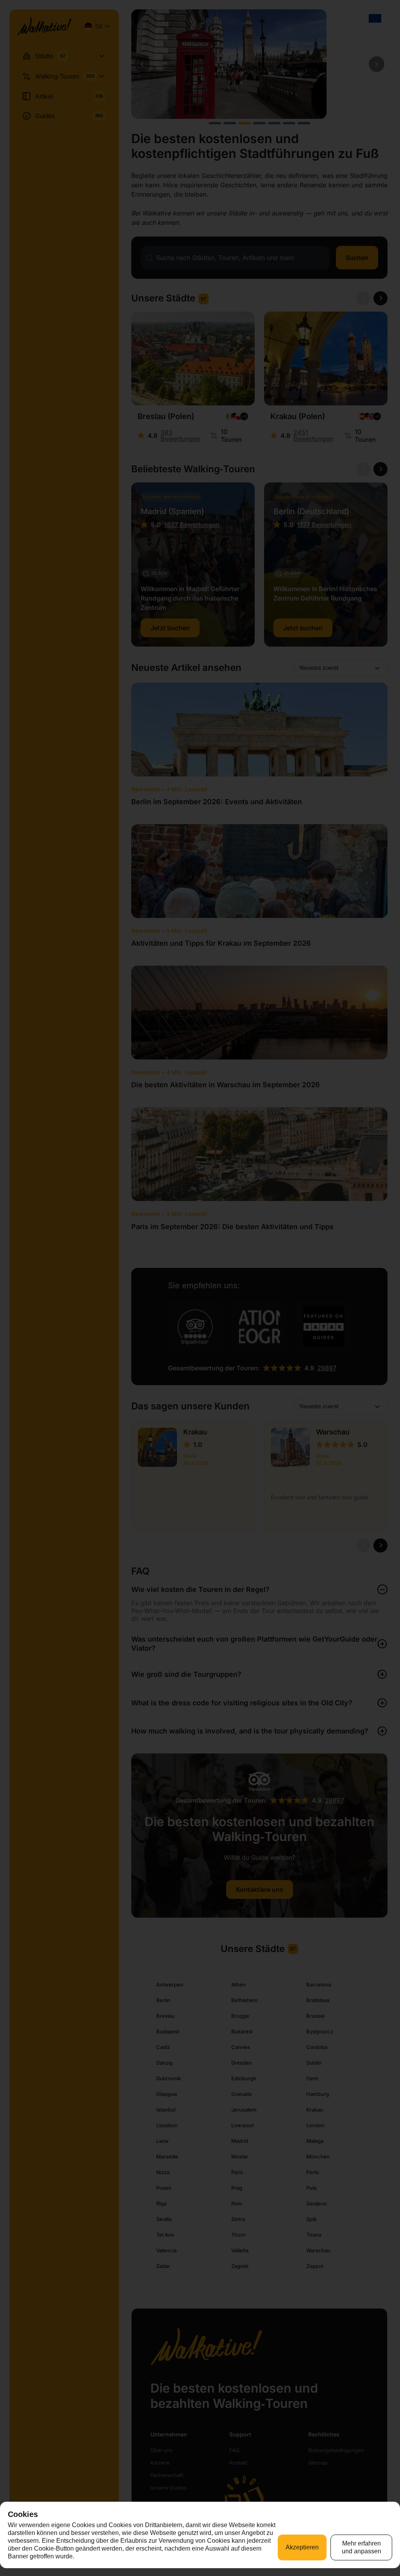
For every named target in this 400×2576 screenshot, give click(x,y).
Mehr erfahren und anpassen (362, 2547)
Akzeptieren (302, 2547)
